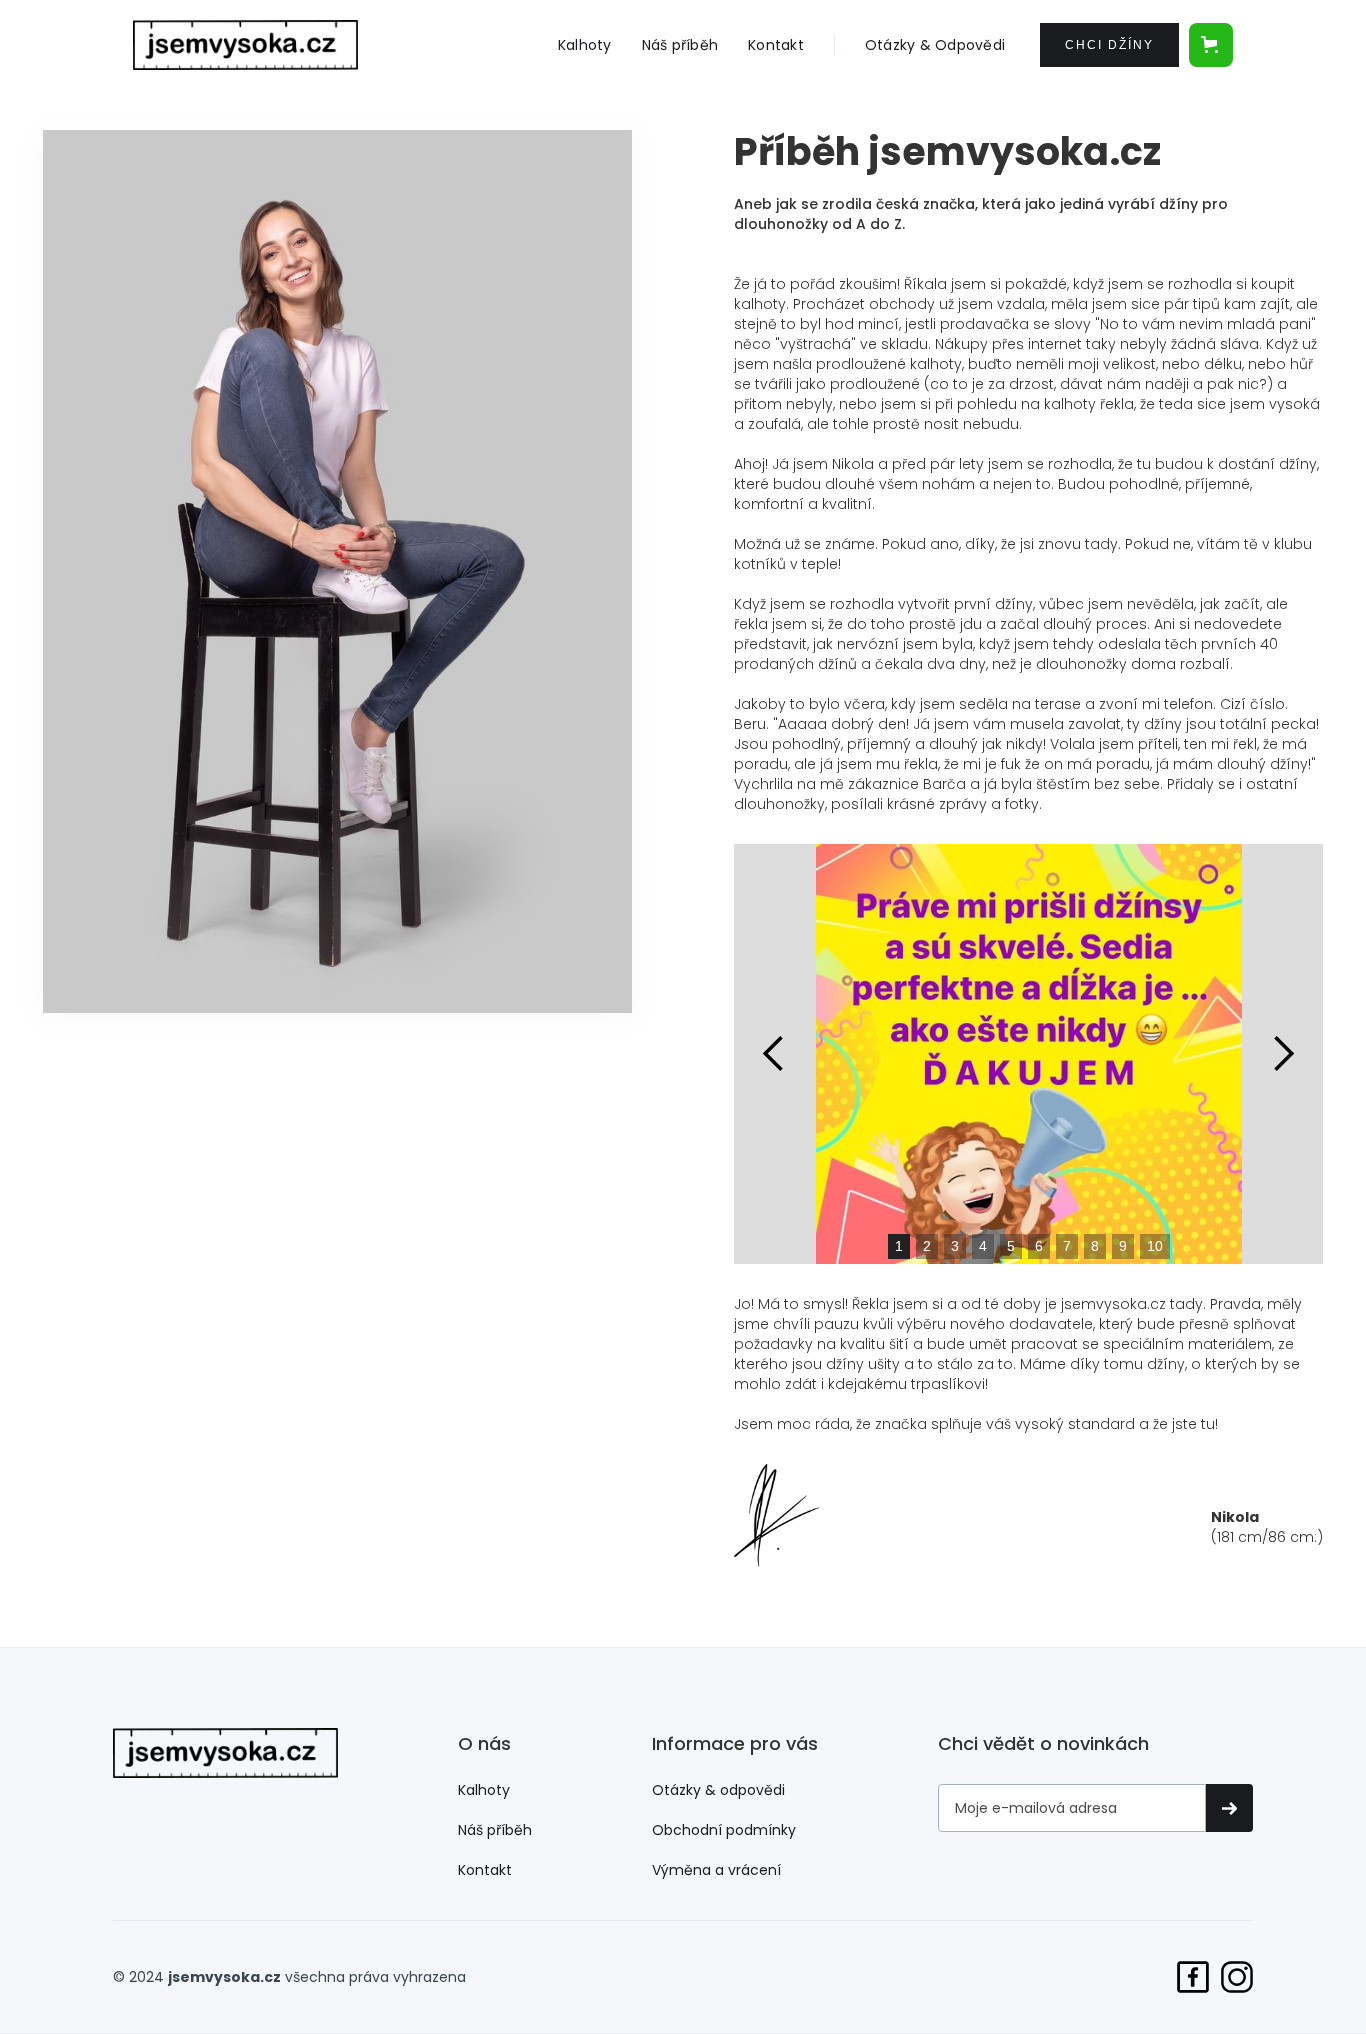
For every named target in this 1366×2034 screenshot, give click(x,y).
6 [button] (1039, 1246)
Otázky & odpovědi (718, 1790)
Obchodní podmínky (724, 1830)
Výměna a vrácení (716, 1870)
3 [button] (955, 1246)
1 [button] (899, 1246)
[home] (245, 45)
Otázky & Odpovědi (935, 45)
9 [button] (1123, 1246)
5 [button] (1011, 1246)
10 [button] (1155, 1246)
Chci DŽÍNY (1109, 45)
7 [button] (1067, 1246)
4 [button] (983, 1246)
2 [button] (927, 1246)
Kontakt (776, 45)
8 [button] (1095, 1246)
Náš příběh (680, 45)
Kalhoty (585, 45)
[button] (1211, 45)
